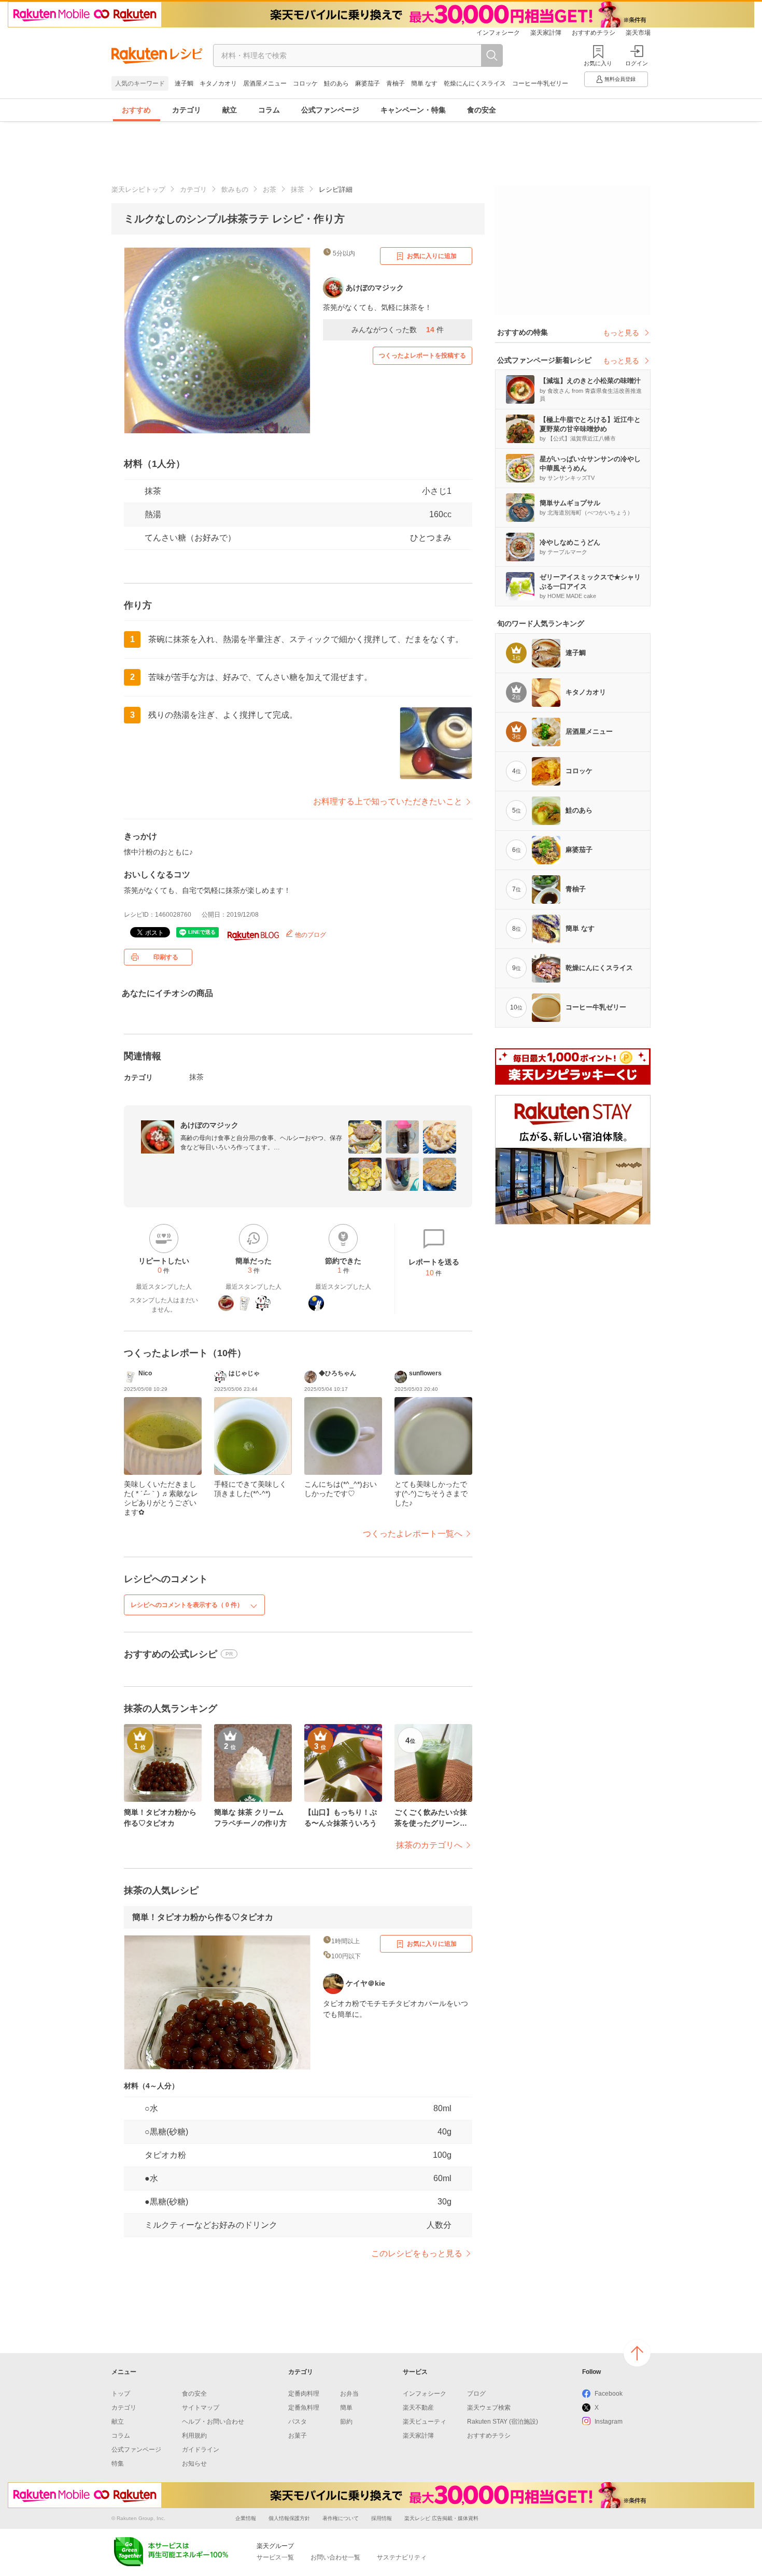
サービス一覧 (275, 2557)
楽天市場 (638, 33)
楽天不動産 (418, 2408)
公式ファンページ (330, 110)
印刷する (166, 957)
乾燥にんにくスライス (475, 83)
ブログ (476, 2394)
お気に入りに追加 (432, 256)
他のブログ (310, 935)
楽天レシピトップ (138, 189)
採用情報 (382, 2518)
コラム (269, 110)
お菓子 (298, 2436)
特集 (118, 2464)
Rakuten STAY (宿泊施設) (503, 2422)
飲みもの (235, 189)
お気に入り (598, 63)
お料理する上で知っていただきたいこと (388, 801)
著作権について (341, 2518)
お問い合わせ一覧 (335, 2557)
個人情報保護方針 (289, 2518)
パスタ (298, 2422)
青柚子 (396, 83)
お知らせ (194, 2464)
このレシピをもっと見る (417, 2253)
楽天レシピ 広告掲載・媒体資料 (441, 2518)
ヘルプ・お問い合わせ (213, 2422)
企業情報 (246, 2518)
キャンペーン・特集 (413, 110)
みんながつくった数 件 (398, 330)
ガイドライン (201, 2450)
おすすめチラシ (594, 33)
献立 (230, 110)
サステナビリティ (402, 2557)
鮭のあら (336, 83)
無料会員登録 (620, 79)
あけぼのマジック (209, 1125)
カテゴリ (187, 110)
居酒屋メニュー (265, 83)
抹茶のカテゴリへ (429, 1845)
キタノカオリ (218, 83)
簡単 (346, 2408)
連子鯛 (184, 83)
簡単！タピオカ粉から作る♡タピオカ (203, 1917)
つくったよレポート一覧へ (413, 1534)
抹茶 (298, 189)
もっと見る (621, 333)
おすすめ (136, 110)
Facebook (609, 2394)
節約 (346, 2422)
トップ (121, 2394)
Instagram (609, 2422)
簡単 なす (424, 83)
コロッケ (305, 83)
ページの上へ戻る (637, 2353)
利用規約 (194, 2436)
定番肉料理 (304, 2394)
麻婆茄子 (368, 83)
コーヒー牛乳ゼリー (540, 83)
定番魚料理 (304, 2408)
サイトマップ (201, 2408)
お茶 (270, 189)
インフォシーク (498, 33)
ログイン (637, 63)
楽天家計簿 (546, 33)
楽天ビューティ (425, 2422)
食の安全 (482, 110)
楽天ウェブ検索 (489, 2408)
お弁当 (349, 2394)
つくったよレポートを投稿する (422, 355)
